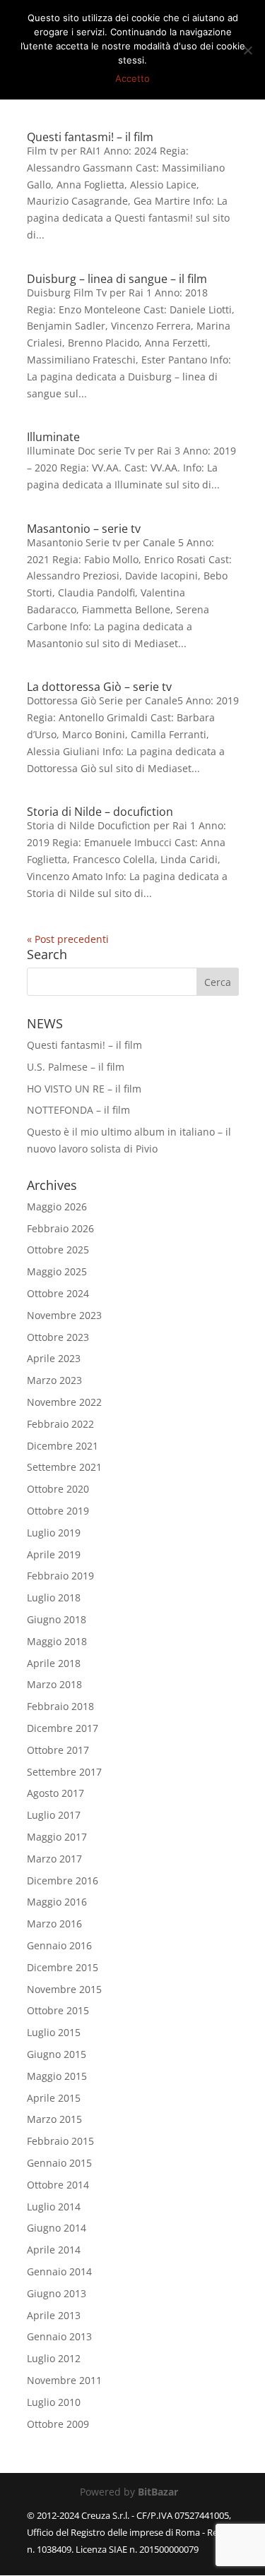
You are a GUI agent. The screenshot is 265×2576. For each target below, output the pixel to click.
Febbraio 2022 (60, 1424)
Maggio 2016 (57, 1902)
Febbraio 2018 (60, 1706)
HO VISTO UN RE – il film (84, 1089)
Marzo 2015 (54, 2119)
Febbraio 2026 (60, 1228)
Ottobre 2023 (58, 1337)
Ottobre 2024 (58, 1293)
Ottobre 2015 (58, 2010)
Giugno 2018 (57, 1619)
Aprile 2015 (54, 2098)
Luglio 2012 (54, 2358)
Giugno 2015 (57, 2054)
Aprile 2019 (54, 1554)
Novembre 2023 (64, 1315)
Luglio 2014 (54, 2207)
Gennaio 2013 (59, 2336)
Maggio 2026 (57, 1206)
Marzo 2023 (54, 1380)
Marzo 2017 (54, 1859)
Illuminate (53, 437)
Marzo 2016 (54, 1924)
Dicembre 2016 (63, 1880)
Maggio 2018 (57, 1641)
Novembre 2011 (64, 2380)
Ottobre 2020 (58, 1489)
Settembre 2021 (64, 1467)
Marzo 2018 (54, 1684)
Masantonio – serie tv (84, 529)
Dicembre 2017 (63, 1728)
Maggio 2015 (57, 2076)
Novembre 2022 (64, 1402)
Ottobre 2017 (58, 1750)
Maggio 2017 (57, 1837)
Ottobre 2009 (58, 2424)
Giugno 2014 (57, 2228)
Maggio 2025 (57, 1271)
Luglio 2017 (54, 1815)
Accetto (132, 78)
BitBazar (158, 2492)
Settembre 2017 (64, 1772)
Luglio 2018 (54, 1597)
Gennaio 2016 (59, 1945)
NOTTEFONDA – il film (78, 1110)
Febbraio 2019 (60, 1576)
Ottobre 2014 (58, 2185)
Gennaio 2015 (59, 2163)
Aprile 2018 (54, 1663)
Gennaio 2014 (59, 2271)
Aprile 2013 (54, 2315)
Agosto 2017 (55, 1793)
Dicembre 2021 (63, 1446)
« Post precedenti (68, 939)
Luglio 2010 (54, 2402)
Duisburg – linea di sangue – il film (117, 279)
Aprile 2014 (54, 2250)
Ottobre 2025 (58, 1250)
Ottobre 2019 (58, 1511)
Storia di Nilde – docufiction (100, 812)
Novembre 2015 (64, 1989)
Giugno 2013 (57, 2293)
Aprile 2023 (54, 1358)
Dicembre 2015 (63, 1967)
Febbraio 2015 (60, 2141)
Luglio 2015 (54, 2032)
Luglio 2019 (54, 1533)
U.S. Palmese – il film (76, 1067)
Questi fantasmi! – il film (90, 137)
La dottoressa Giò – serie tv (99, 687)
